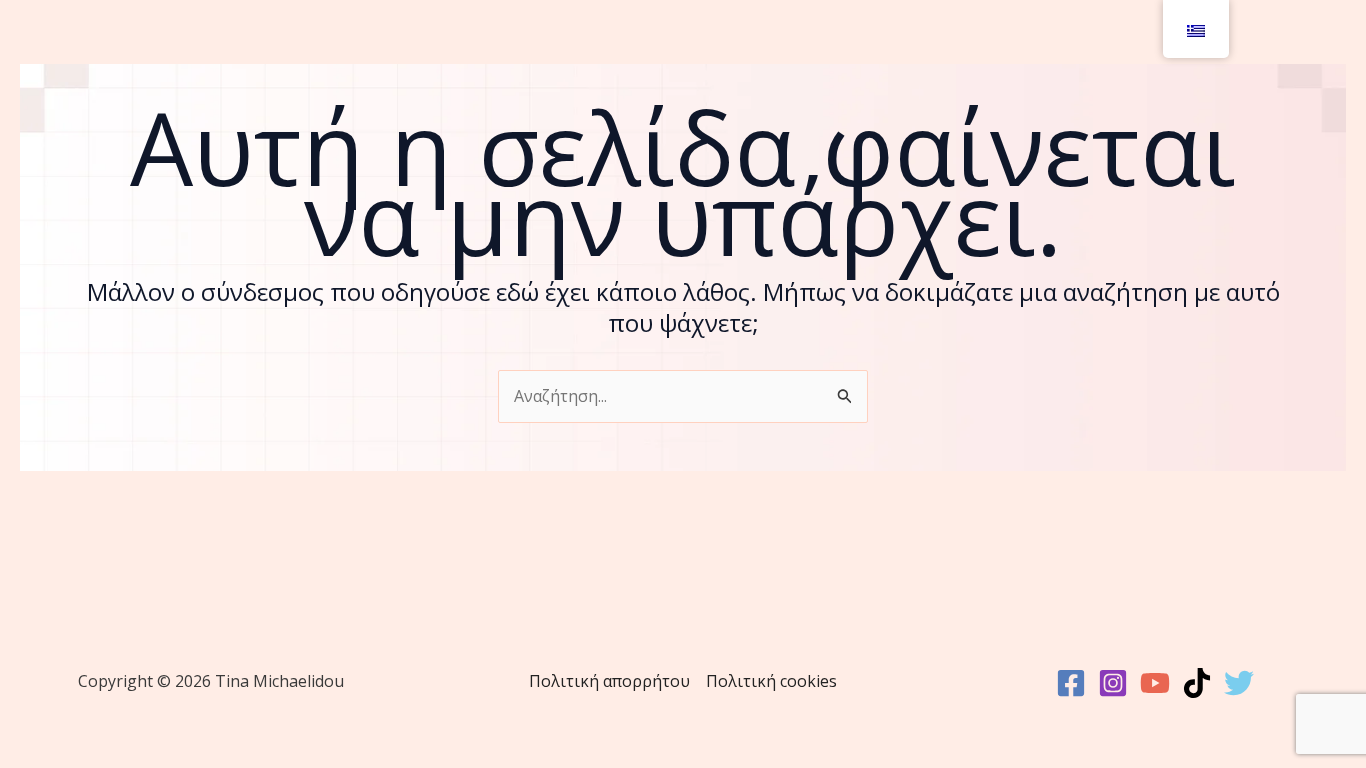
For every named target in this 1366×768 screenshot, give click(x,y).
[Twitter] (1239, 683)
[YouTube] (1155, 683)
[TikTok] (1197, 683)
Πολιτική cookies (771, 681)
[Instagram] (1113, 683)
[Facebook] (1071, 683)
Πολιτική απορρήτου (609, 681)
